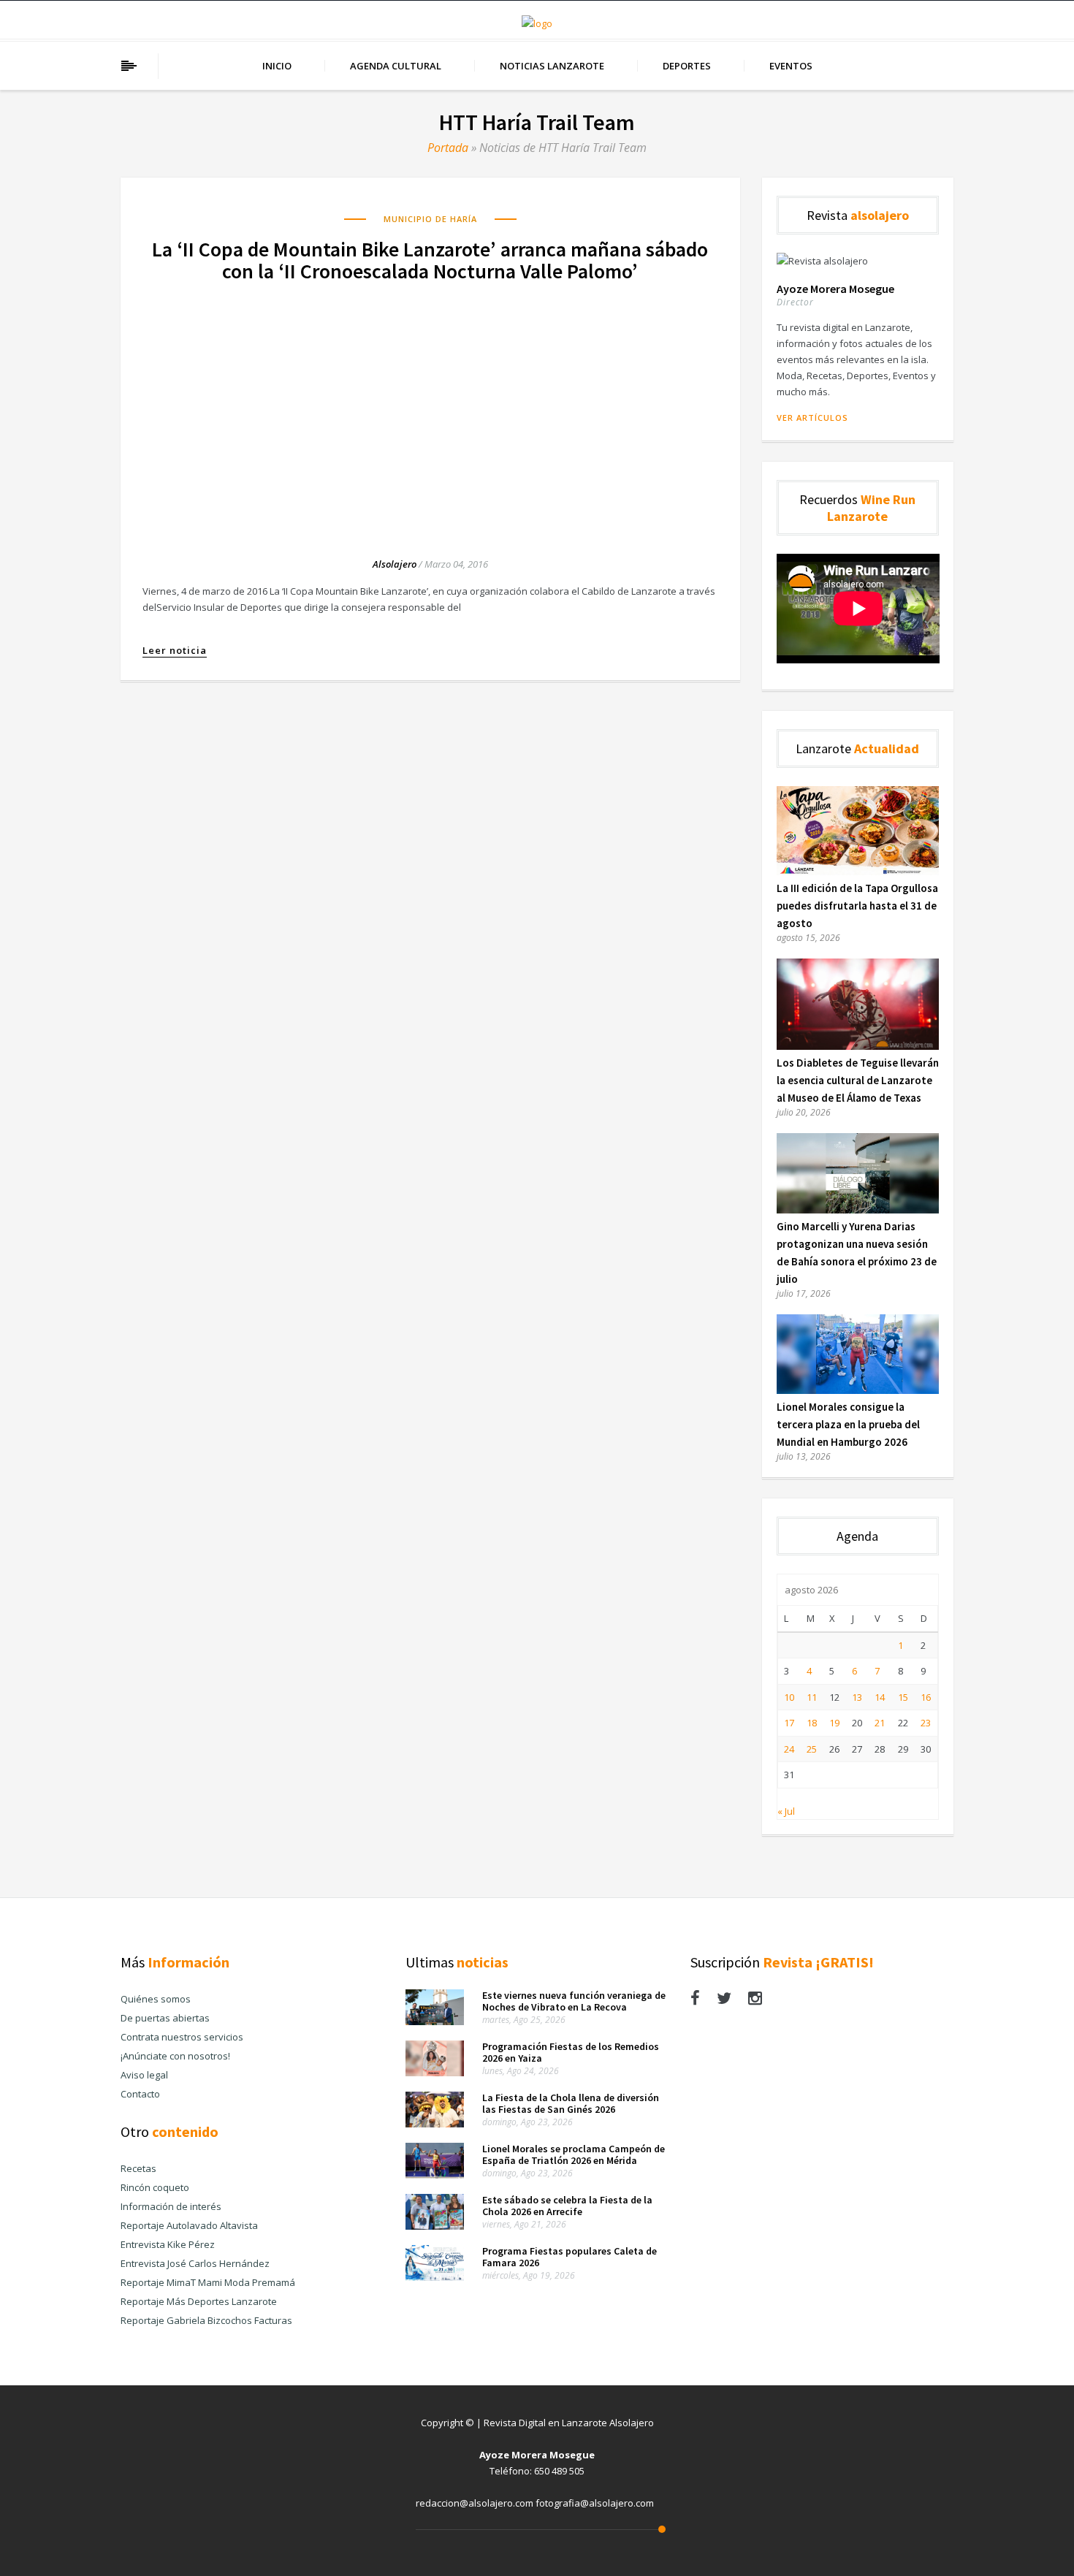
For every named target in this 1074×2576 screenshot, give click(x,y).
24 (789, 1749)
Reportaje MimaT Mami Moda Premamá (208, 2282)
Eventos (791, 66)
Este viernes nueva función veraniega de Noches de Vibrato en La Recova (574, 2001)
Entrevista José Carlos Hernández (195, 2263)
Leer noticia (175, 651)
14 (880, 1697)
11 (812, 1697)
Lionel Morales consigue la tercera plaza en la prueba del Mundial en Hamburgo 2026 (848, 1424)
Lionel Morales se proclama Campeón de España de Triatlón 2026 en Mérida (574, 2154)
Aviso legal (144, 2075)
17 (789, 1723)
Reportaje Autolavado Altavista (189, 2225)
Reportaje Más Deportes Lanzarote (199, 2301)
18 (812, 1723)
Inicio (277, 66)
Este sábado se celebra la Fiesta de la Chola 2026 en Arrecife (567, 2206)
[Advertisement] (430, 406)
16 (926, 1697)
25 (812, 1749)
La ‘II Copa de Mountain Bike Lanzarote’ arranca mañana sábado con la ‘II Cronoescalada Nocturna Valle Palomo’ (430, 260)
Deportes (687, 66)
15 (903, 1697)
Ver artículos (812, 418)
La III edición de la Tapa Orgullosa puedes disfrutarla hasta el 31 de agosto (857, 906)
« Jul (786, 1811)
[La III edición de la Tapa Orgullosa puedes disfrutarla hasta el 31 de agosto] (858, 872)
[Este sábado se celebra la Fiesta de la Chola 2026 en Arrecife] (435, 2226)
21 (880, 1723)
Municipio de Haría (430, 219)
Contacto (140, 2094)
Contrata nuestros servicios (182, 2037)
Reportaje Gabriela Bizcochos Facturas (206, 2320)
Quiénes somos (156, 1999)
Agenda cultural (396, 66)
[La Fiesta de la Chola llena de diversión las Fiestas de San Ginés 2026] (435, 2124)
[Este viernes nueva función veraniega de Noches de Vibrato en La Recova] (435, 2021)
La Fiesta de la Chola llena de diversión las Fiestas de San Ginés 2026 (571, 2103)
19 (834, 1723)
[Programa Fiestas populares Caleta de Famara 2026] (435, 2277)
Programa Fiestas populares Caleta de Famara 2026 (570, 2257)
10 (789, 1697)
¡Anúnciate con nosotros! (175, 2056)
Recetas (138, 2168)
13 (857, 1697)
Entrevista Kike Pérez (168, 2244)
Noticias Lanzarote (552, 66)
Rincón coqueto (155, 2187)
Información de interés (171, 2206)
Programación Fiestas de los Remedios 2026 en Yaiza (571, 2052)
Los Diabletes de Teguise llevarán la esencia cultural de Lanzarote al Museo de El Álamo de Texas (858, 1080)
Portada (448, 148)
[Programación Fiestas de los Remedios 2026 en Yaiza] (435, 2073)
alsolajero (395, 564)
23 (926, 1723)
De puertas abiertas (165, 2018)
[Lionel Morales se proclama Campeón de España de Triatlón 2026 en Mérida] (435, 2175)
